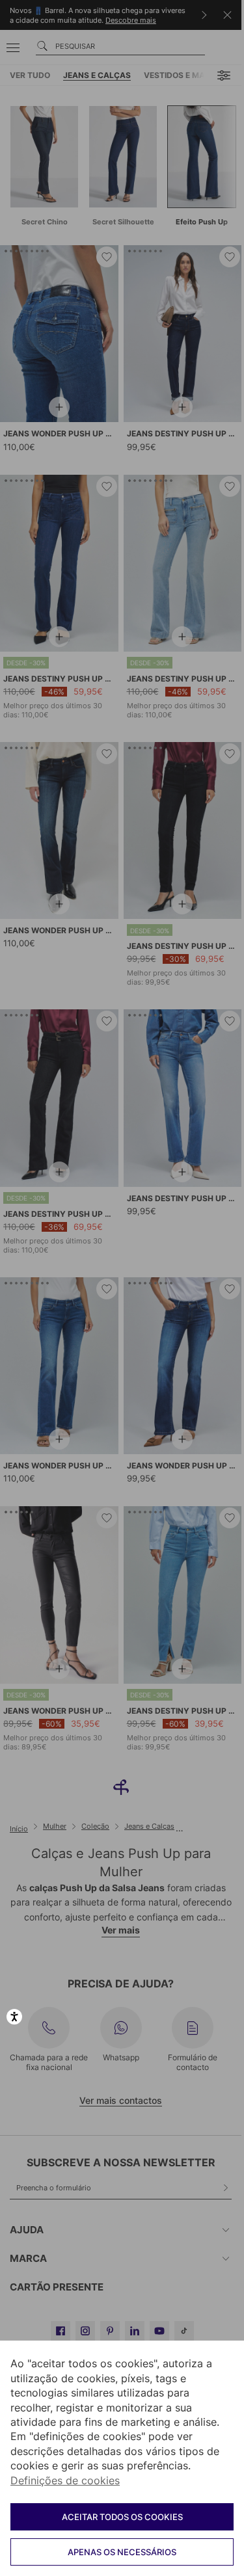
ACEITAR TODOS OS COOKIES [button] (122, 2517)
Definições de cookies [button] (65, 2480)
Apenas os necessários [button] (122, 2552)
